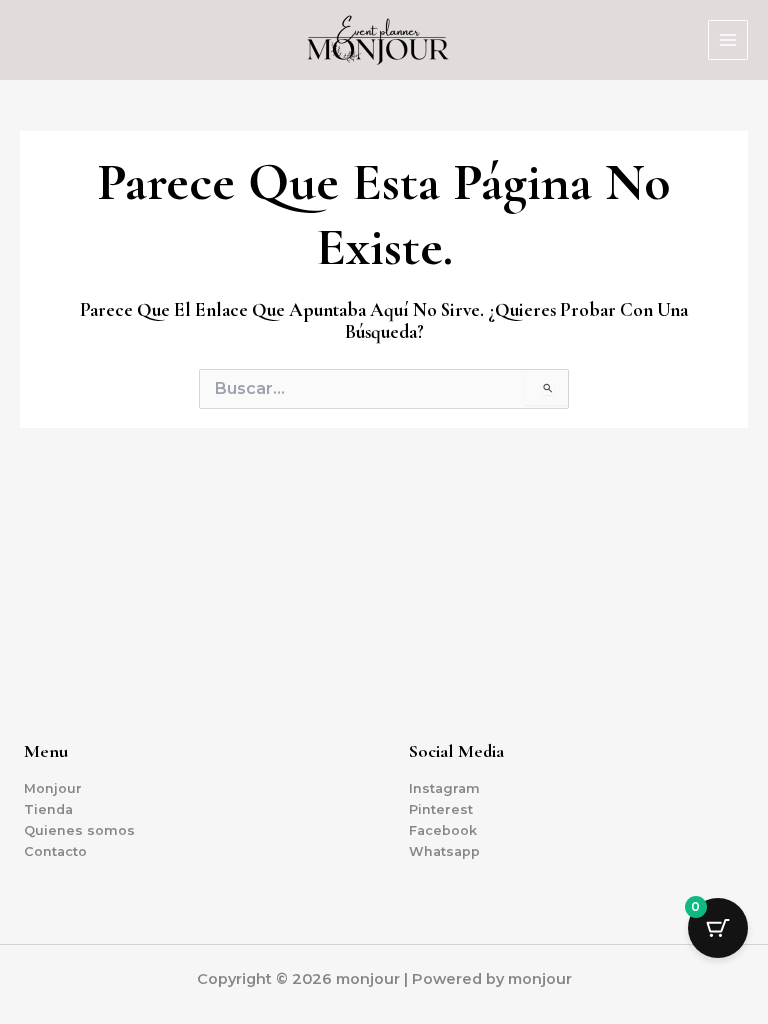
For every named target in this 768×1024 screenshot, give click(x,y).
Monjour (53, 788)
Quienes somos (79, 830)
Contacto (55, 851)
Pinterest (441, 809)
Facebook (443, 830)
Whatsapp (444, 851)
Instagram (444, 788)
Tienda (48, 809)
